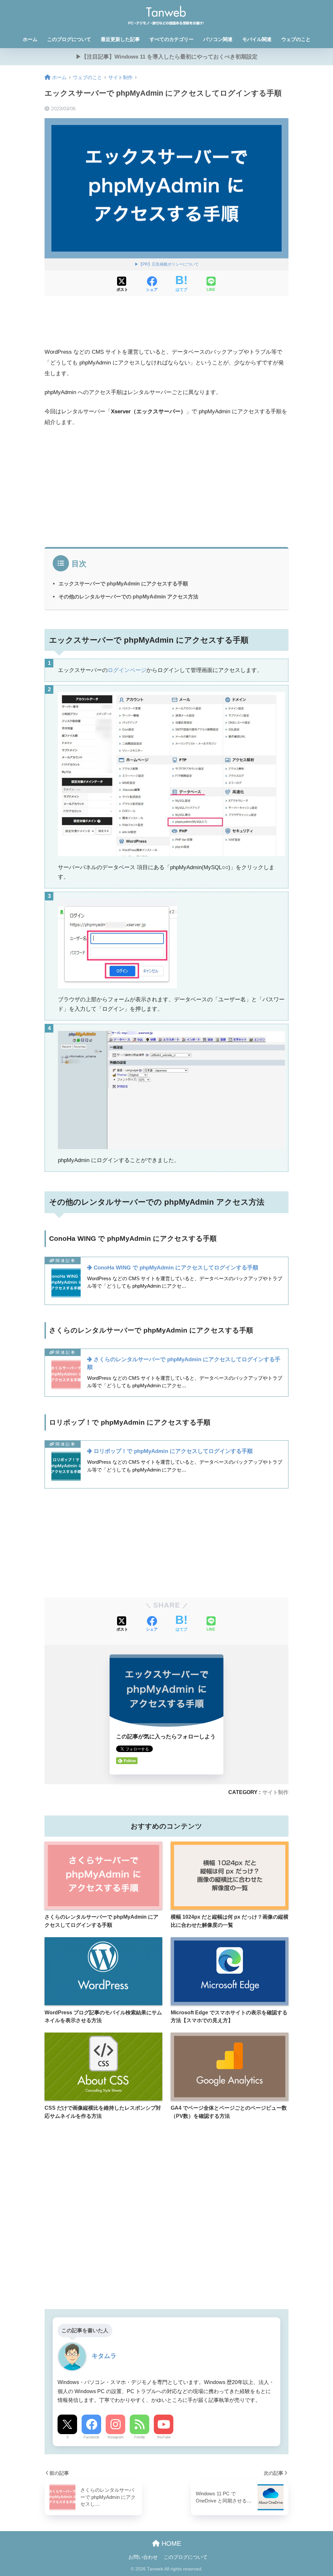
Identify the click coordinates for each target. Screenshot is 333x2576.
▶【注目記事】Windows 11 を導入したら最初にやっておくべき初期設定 (167, 57)
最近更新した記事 (120, 39)
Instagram (116, 2437)
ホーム (30, 39)
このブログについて (69, 39)
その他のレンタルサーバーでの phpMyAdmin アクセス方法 (128, 596)
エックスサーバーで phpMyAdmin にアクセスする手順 (123, 583)
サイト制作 (275, 1792)
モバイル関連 (257, 39)
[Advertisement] (166, 326)
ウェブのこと (296, 39)
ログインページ (127, 670)
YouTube (164, 2437)
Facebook (92, 2437)
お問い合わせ (143, 2557)
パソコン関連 (218, 39)
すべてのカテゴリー (172, 39)
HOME (170, 2543)
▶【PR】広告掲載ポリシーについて (167, 264)
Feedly (140, 2437)
